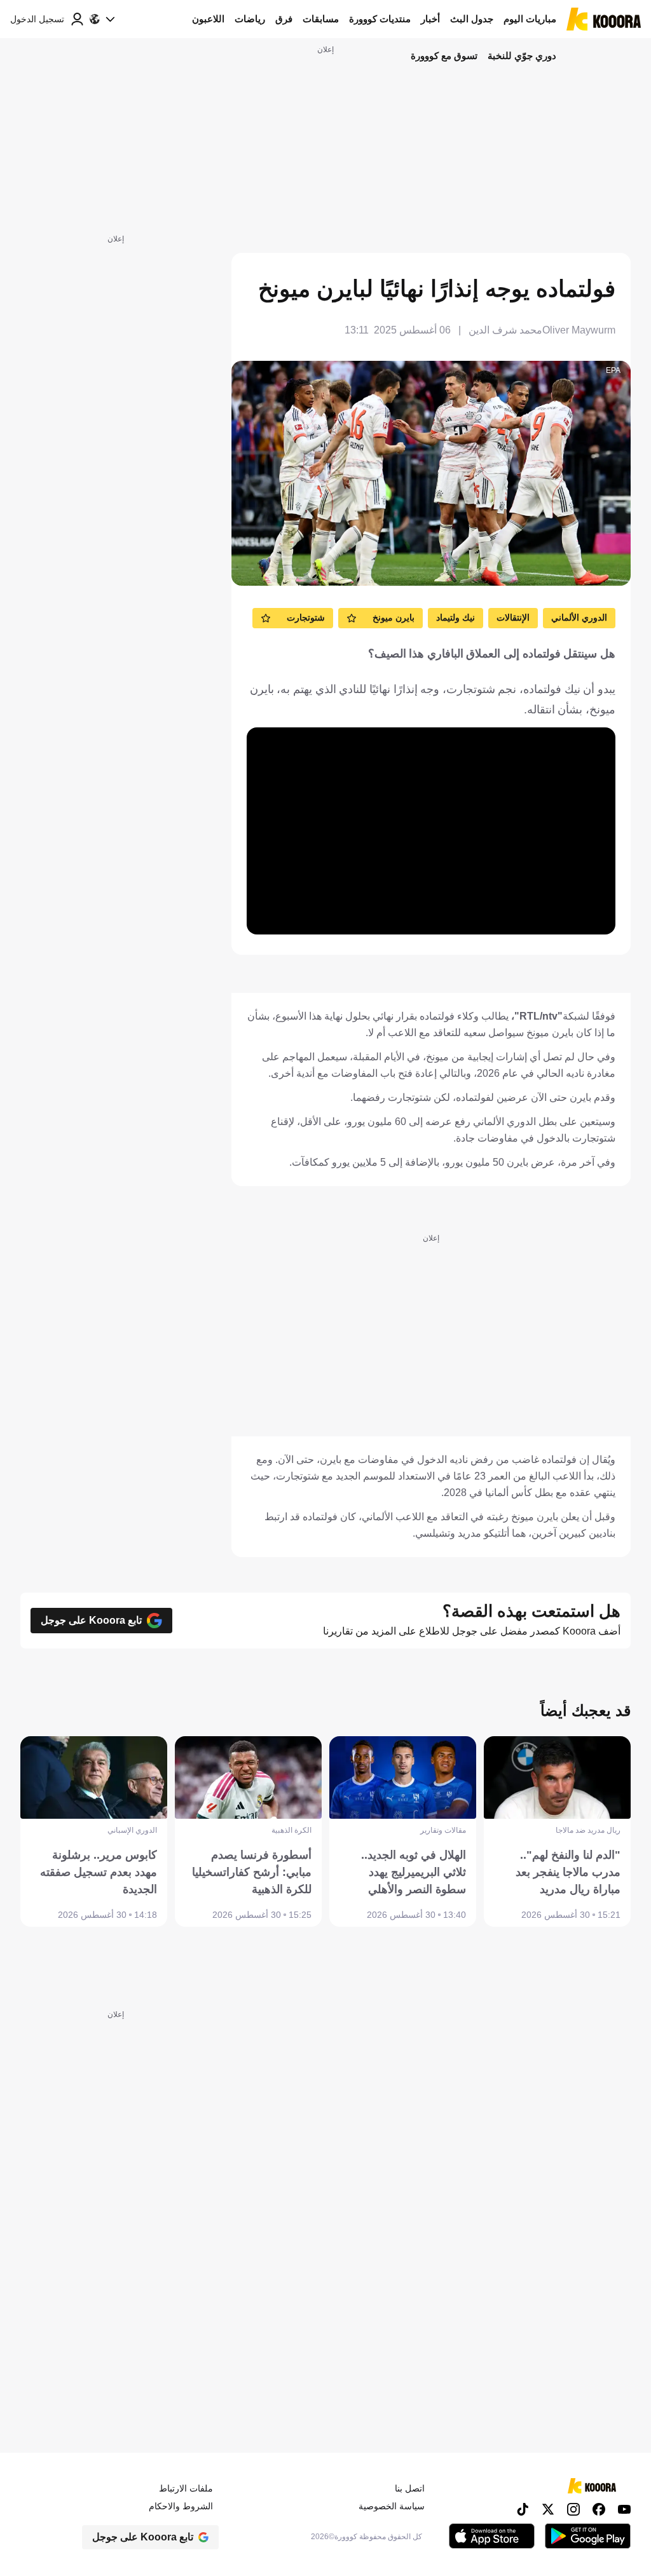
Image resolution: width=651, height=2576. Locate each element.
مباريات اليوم (530, 19)
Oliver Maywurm (579, 330)
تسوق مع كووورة (444, 56)
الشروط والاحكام (181, 2506)
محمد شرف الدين (505, 330)
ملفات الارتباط (186, 2488)
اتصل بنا (410, 2488)
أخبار (430, 19)
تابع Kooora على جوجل (91, 1620)
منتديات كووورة (380, 19)
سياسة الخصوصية (392, 2506)
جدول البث (472, 19)
